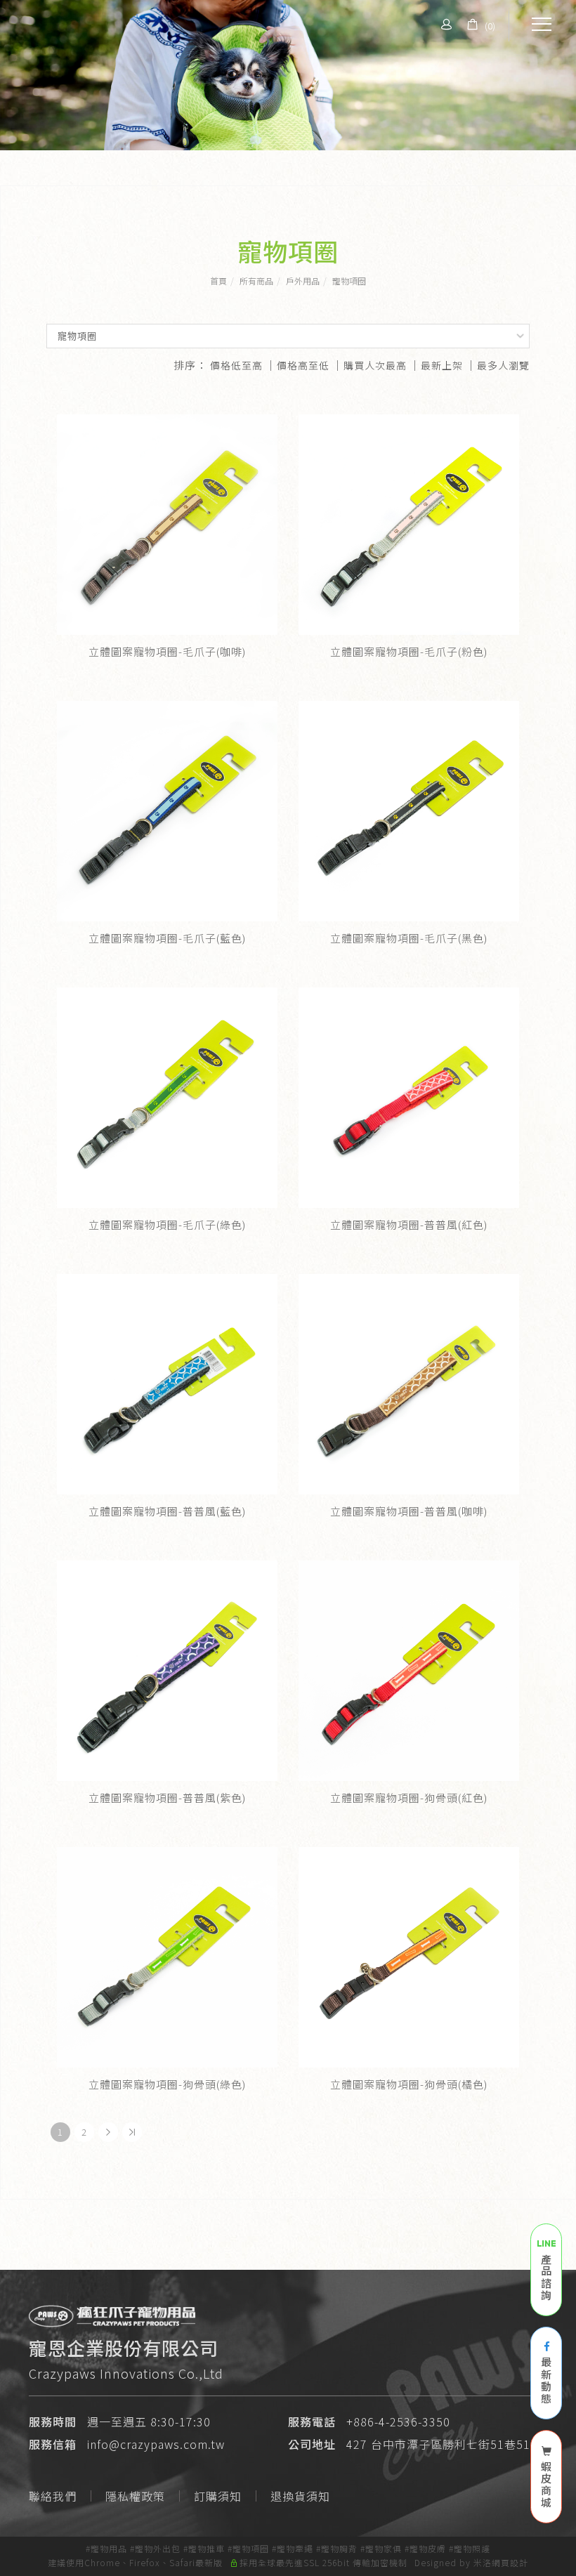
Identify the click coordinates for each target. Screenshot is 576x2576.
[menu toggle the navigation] (537, 25)
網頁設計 (510, 2562)
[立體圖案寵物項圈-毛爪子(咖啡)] (167, 525)
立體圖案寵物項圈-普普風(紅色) (409, 1224)
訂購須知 (218, 2496)
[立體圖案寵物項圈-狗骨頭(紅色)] (409, 1671)
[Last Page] (132, 2132)
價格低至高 (236, 365)
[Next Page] (108, 2132)
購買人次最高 (375, 365)
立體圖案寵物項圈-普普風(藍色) (167, 1511)
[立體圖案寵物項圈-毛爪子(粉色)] (409, 525)
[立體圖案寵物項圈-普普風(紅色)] (409, 1098)
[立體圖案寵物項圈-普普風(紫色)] (167, 1669)
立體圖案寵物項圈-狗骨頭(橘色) (409, 2084)
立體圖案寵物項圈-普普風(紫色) (167, 1798)
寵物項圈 (349, 281)
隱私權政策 (135, 2496)
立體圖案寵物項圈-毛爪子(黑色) (409, 938)
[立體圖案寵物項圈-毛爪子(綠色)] (167, 1098)
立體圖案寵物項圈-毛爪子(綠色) (167, 1224)
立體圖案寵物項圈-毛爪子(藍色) (167, 938)
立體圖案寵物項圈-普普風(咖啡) (409, 1511)
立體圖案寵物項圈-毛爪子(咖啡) (167, 651)
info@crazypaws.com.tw (156, 2444)
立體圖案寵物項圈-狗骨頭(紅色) (409, 1798)
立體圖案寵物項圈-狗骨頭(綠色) (167, 2084)
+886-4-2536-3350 (398, 2421)
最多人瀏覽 (503, 365)
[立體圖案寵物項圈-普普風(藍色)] (167, 1384)
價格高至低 (303, 365)
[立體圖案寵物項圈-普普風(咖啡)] (409, 1384)
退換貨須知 (300, 2496)
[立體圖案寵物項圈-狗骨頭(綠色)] (167, 1957)
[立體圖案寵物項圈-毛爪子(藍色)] (167, 811)
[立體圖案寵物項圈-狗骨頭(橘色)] (409, 1957)
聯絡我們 (53, 2496)
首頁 (218, 281)
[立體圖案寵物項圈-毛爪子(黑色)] (409, 811)
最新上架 (442, 365)
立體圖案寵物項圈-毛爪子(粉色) (409, 651)
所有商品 (256, 281)
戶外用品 (303, 281)
